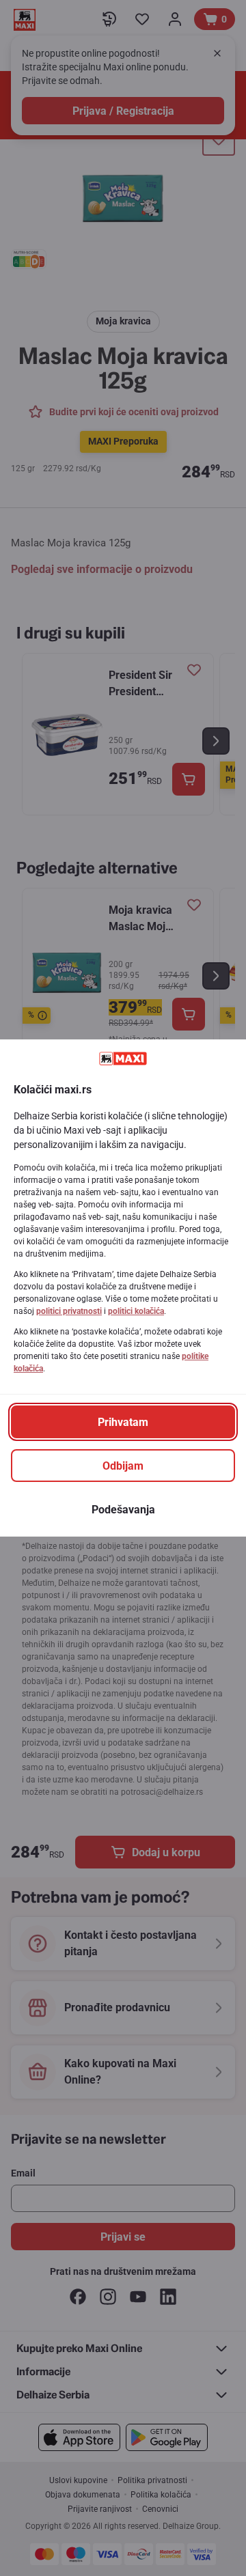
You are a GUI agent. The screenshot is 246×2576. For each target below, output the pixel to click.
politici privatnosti (69, 1311)
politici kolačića (136, 1311)
